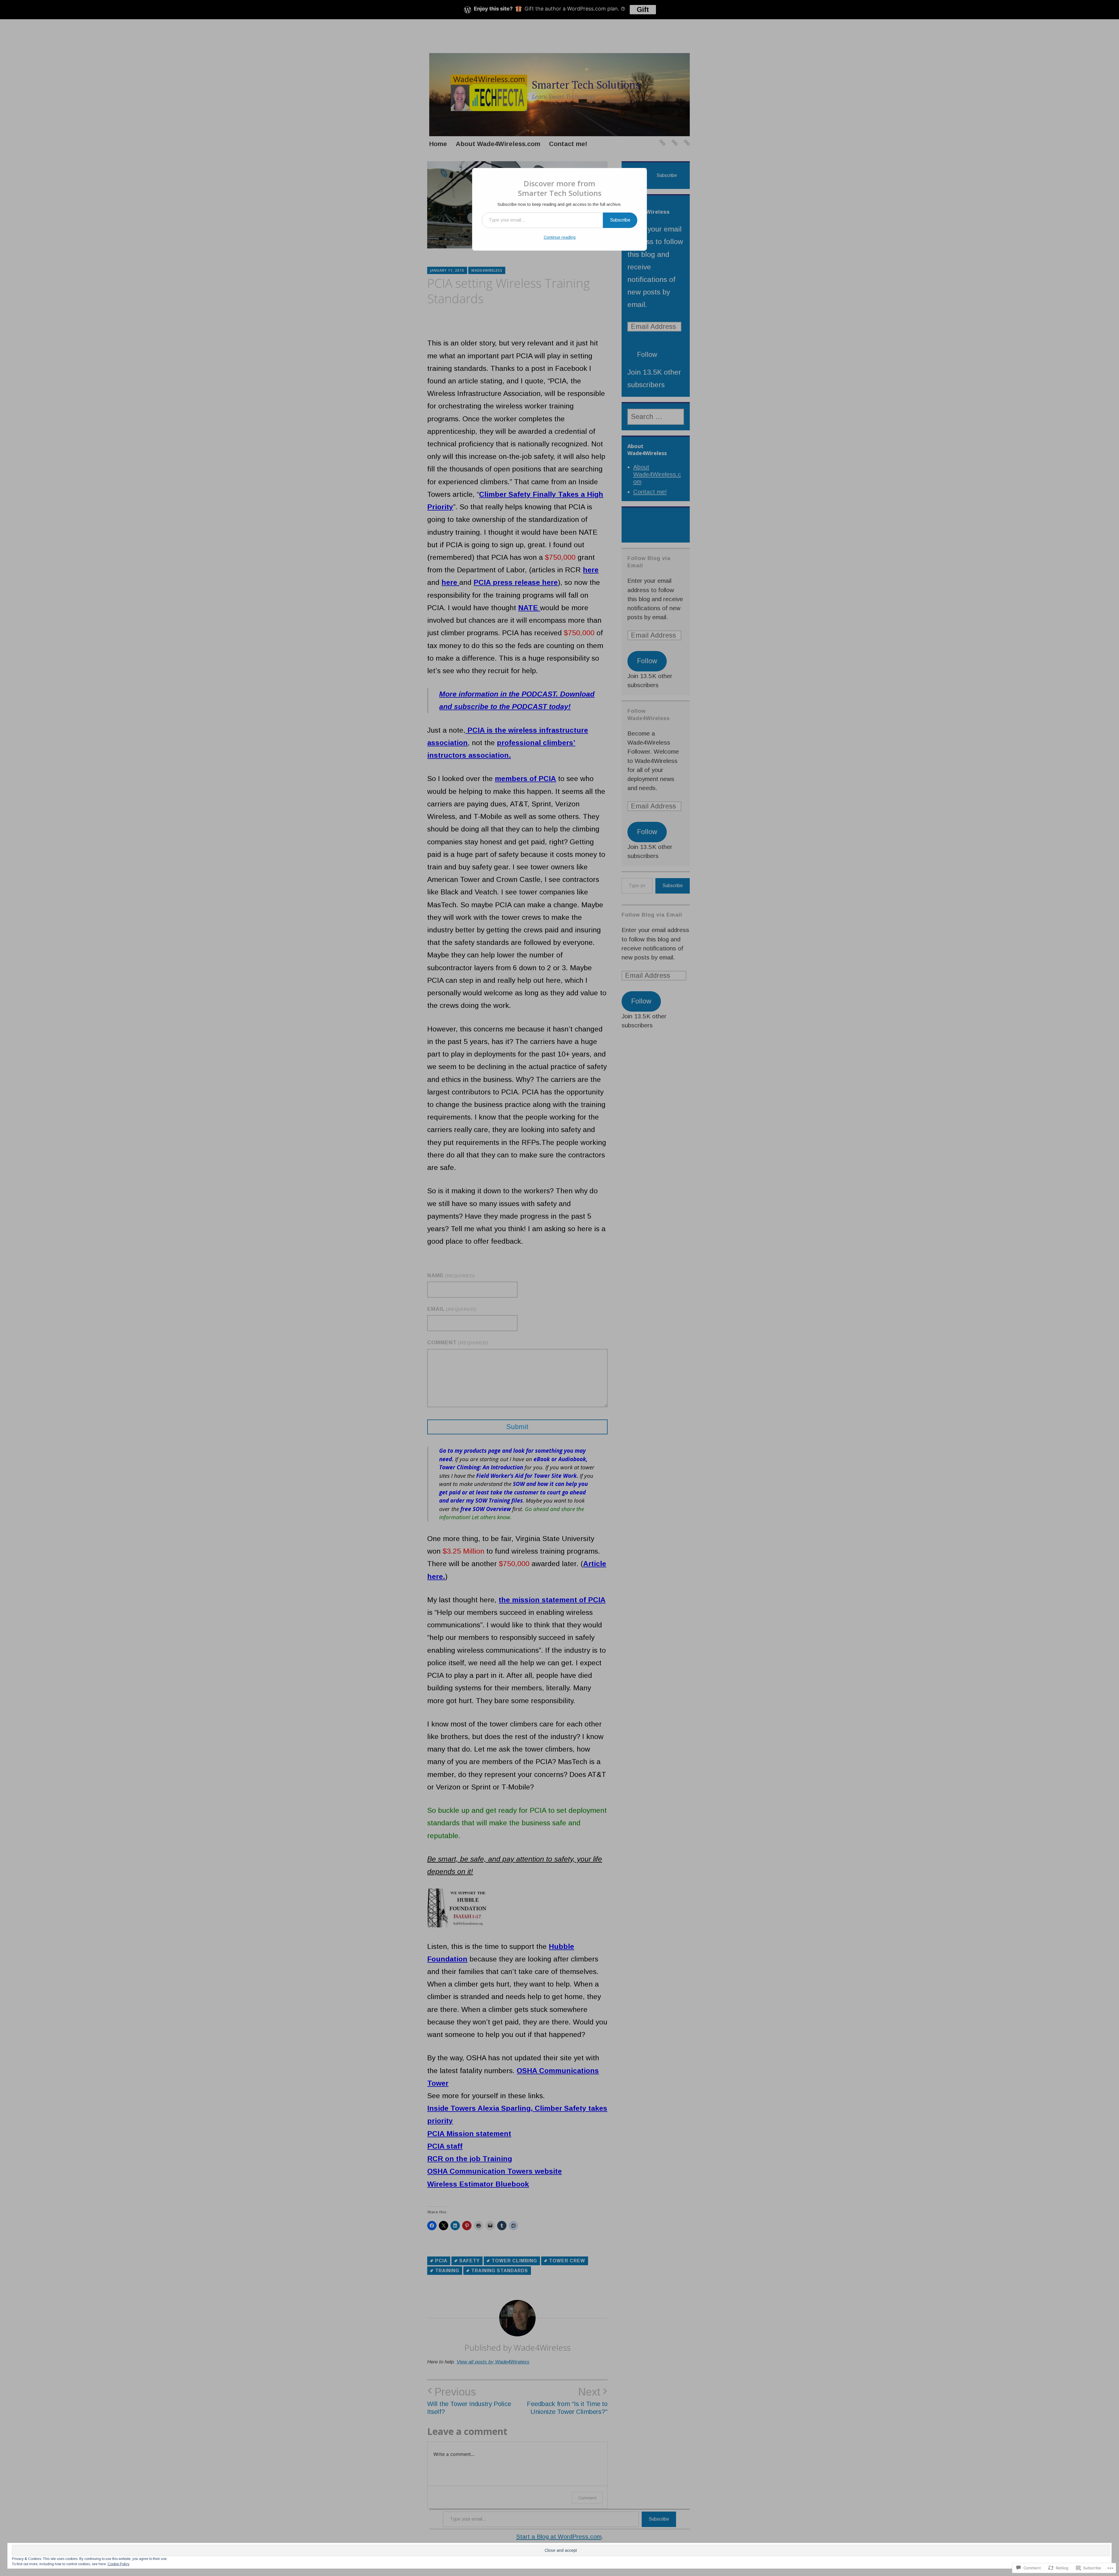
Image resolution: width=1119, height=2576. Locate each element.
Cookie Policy (118, 2564)
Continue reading (560, 237)
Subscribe (620, 220)
